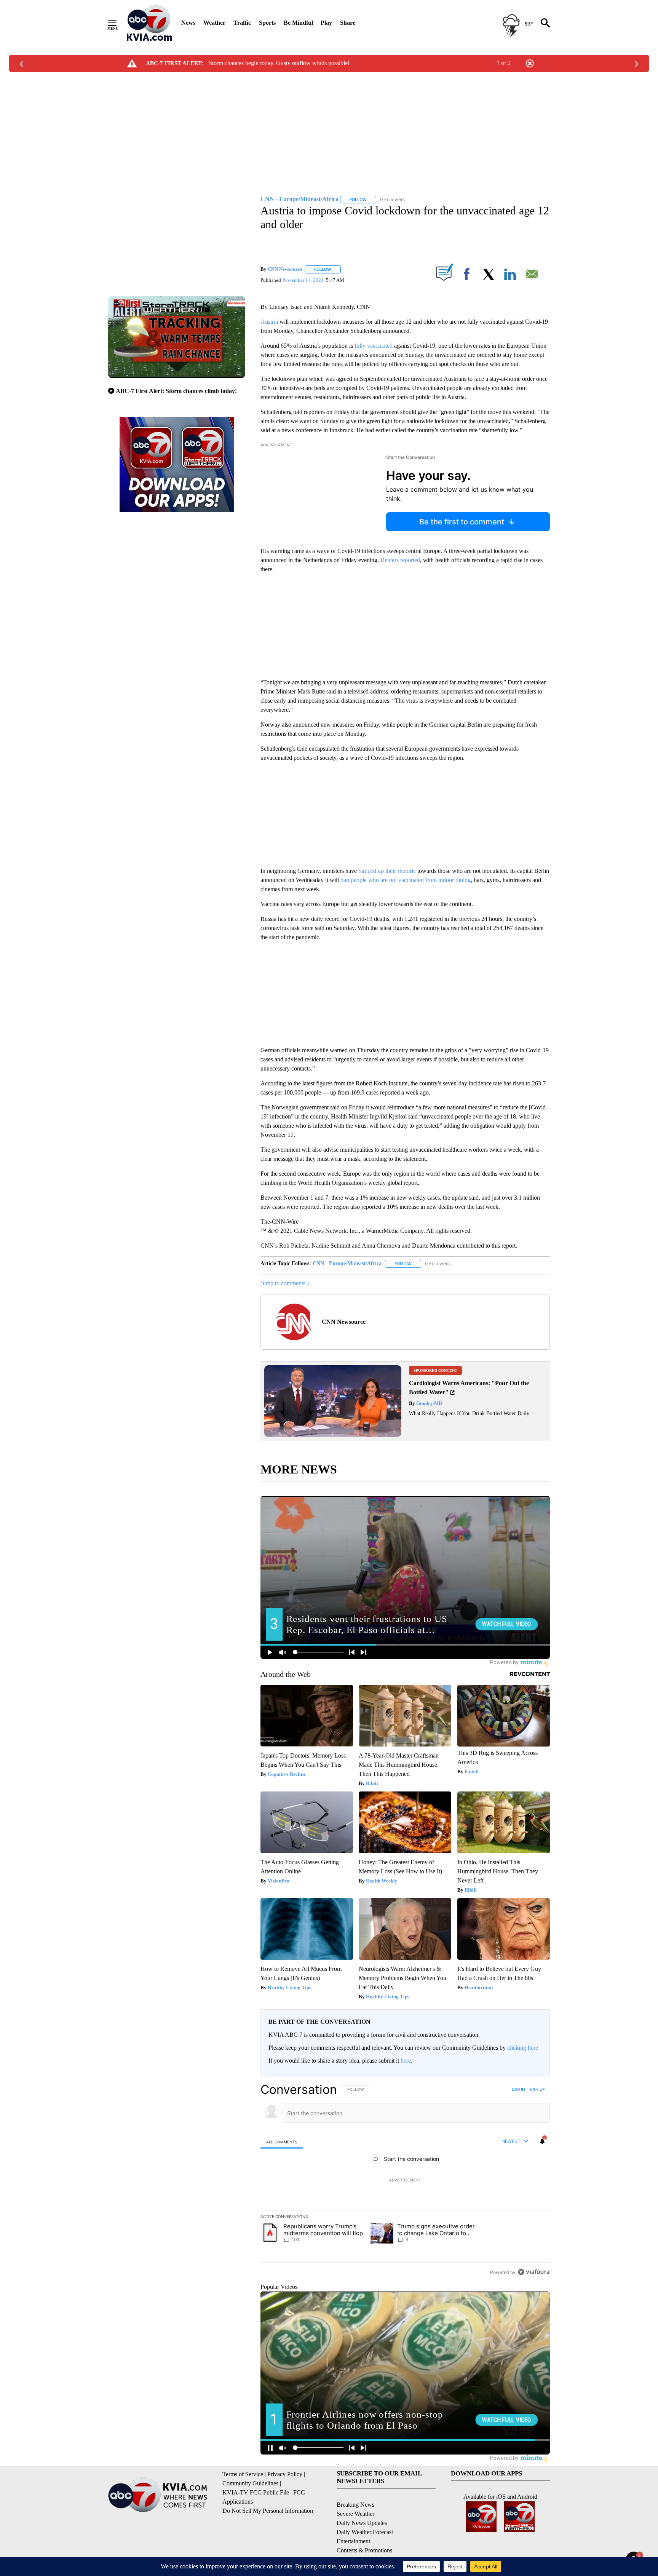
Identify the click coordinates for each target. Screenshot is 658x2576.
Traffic (242, 23)
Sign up (537, 2089)
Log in (518, 2089)
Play (326, 23)
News (188, 23)
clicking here (523, 2048)
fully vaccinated (374, 346)
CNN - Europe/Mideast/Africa (347, 1263)
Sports (267, 23)
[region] (405, 2181)
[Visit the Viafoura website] (534, 2272)
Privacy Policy (285, 2474)
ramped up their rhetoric (388, 871)
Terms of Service (243, 2474)
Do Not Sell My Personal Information (268, 2511)
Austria (269, 322)
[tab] (282, 2142)
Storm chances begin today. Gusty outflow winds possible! (279, 63)
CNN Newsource (285, 269)
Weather (214, 23)
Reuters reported (400, 560)
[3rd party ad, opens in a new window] (333, 1435)
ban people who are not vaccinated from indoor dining (406, 880)
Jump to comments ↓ (285, 1283)
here (406, 2061)
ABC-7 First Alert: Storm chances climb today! (176, 391)
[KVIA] (149, 23)
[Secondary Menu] (118, 23)
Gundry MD (429, 1403)
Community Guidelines (250, 2483)
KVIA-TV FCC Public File (256, 2492)
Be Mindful (298, 23)
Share (348, 23)
